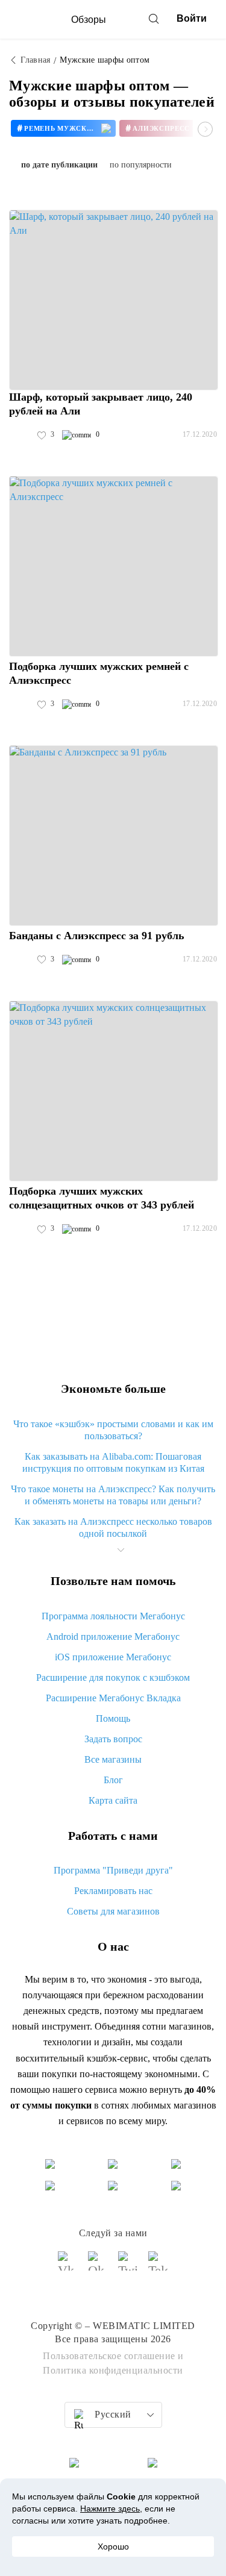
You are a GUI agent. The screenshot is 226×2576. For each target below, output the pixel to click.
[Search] (154, 19)
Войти (192, 18)
